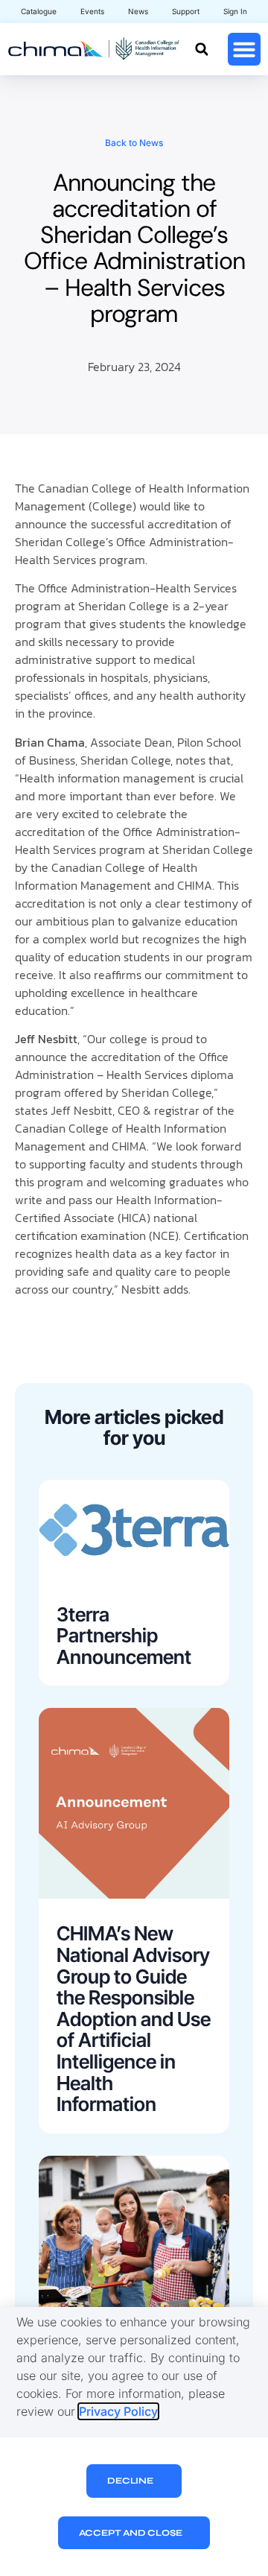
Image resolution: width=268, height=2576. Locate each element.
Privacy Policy (118, 2411)
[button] (201, 50)
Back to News (134, 143)
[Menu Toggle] (244, 49)
